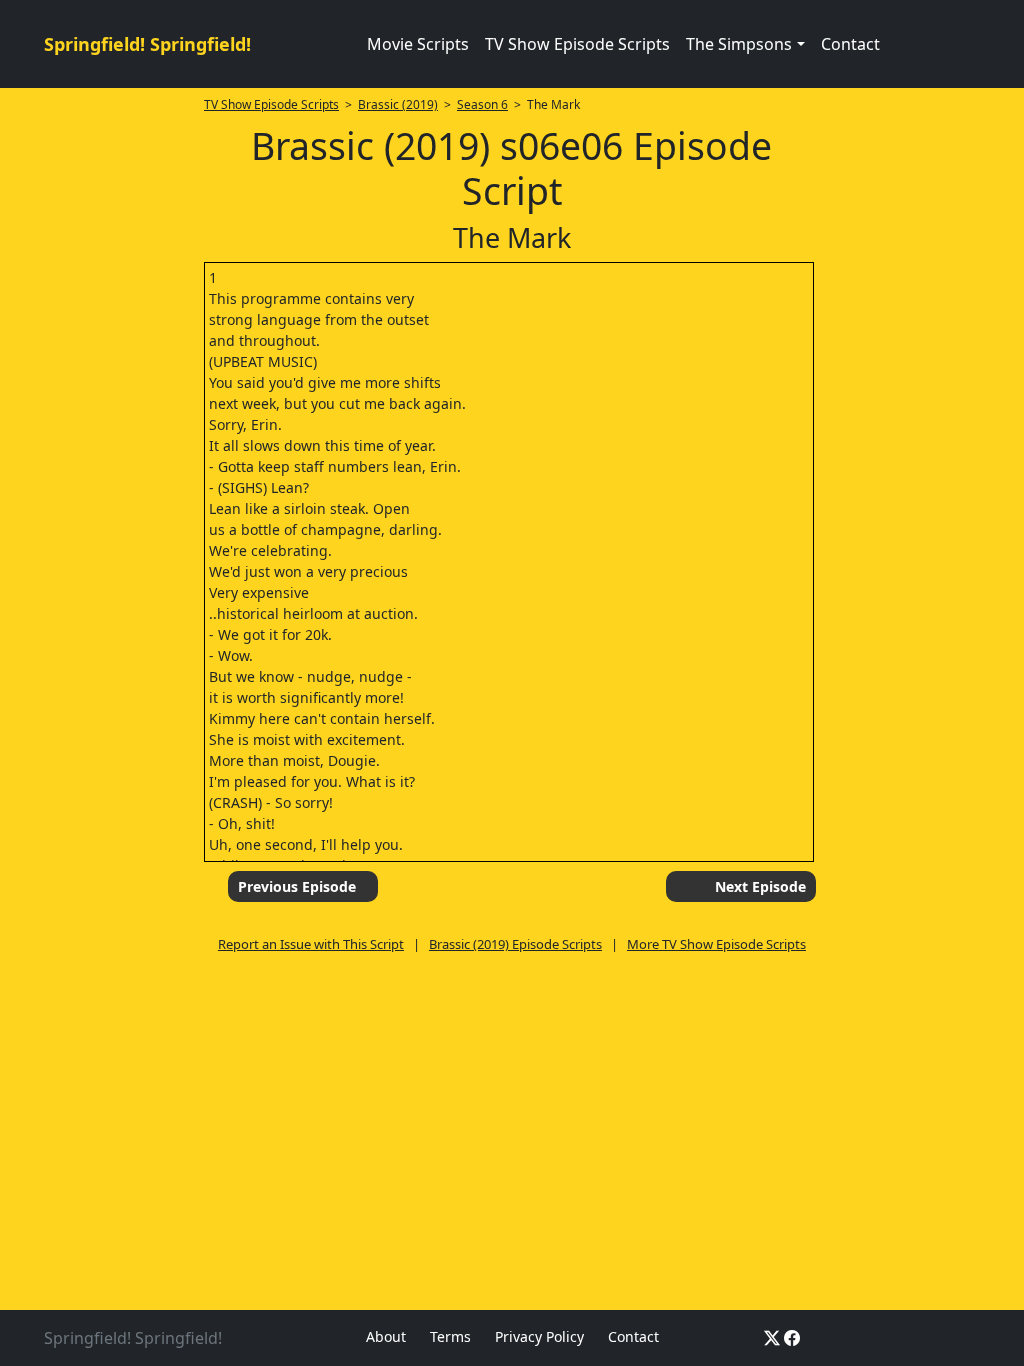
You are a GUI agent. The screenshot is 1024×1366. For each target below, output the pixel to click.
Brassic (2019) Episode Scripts (515, 944)
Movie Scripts (418, 44)
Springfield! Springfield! (147, 44)
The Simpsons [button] (739, 44)
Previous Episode (297, 886)
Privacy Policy (539, 1336)
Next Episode (760, 886)
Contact (850, 44)
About (386, 1336)
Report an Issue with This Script (311, 944)
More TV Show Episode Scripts (716, 944)
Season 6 (482, 104)
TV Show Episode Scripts (577, 44)
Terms (450, 1336)
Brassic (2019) (398, 104)
